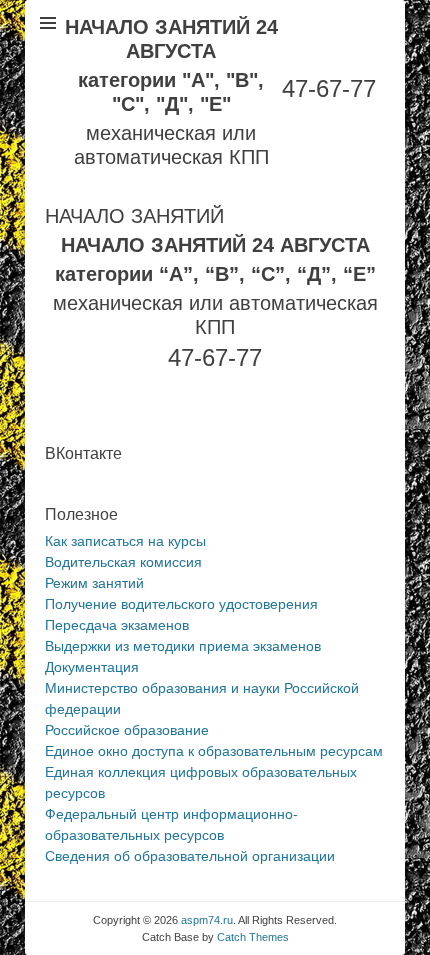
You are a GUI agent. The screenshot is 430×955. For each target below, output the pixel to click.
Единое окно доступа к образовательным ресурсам (214, 751)
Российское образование (127, 730)
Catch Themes (253, 937)
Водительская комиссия (123, 562)
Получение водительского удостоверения (181, 604)
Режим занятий (94, 583)
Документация (92, 667)
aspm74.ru (207, 920)
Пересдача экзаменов (117, 625)
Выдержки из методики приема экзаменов (183, 646)
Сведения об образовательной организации (190, 856)
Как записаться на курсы (125, 541)
